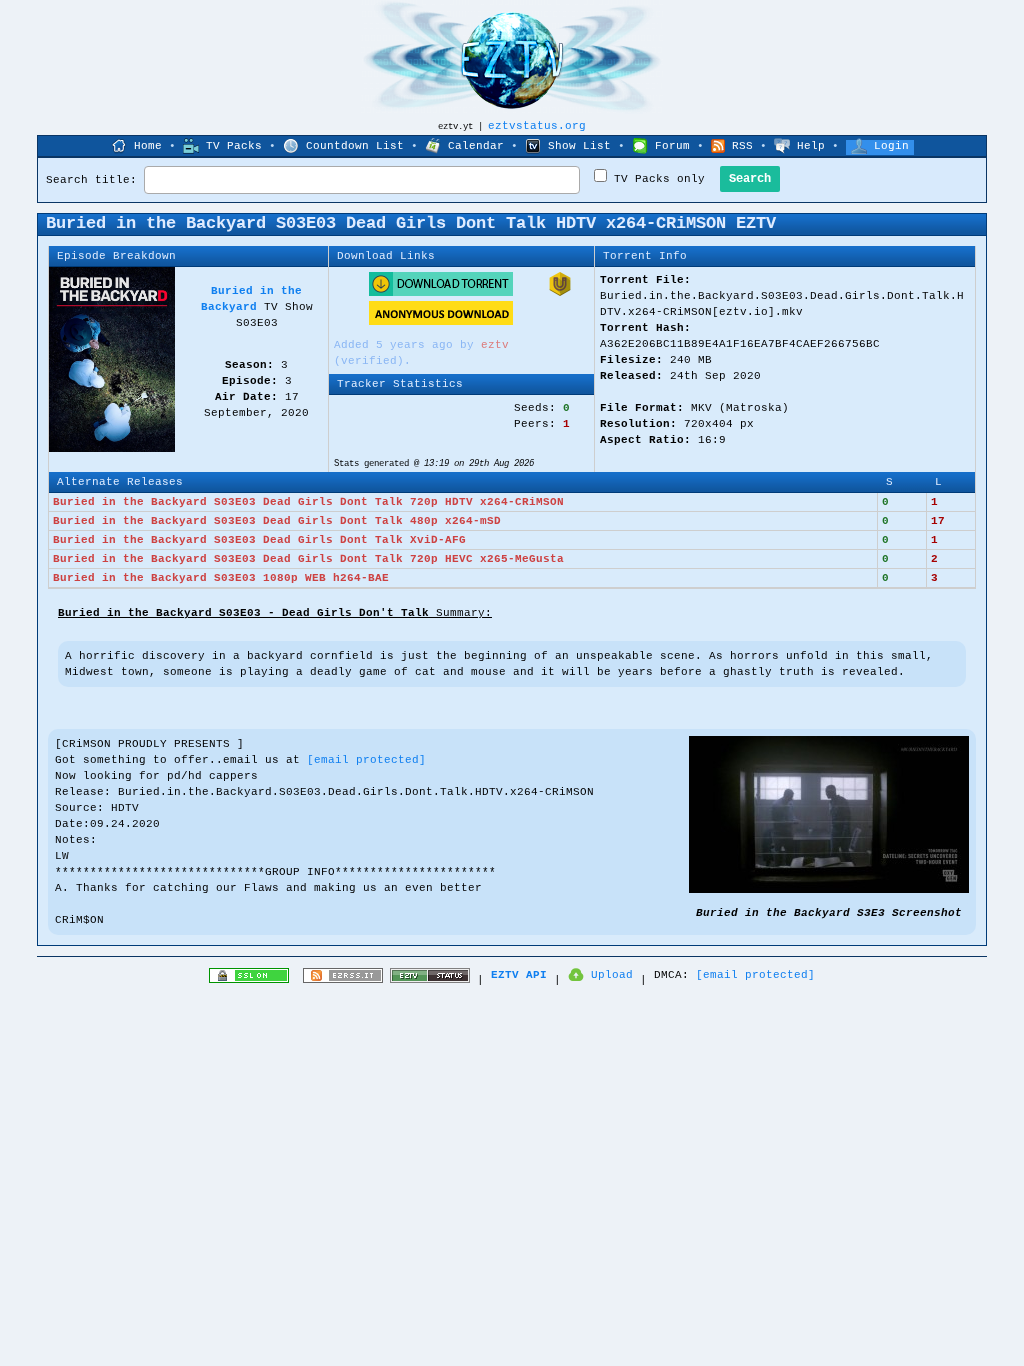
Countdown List (355, 146)
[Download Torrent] (441, 293)
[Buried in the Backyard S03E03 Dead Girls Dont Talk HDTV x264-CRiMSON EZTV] (829, 890)
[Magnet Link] (560, 293)
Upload (612, 975)
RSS (742, 146)
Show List (579, 146)
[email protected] (366, 760)
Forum (672, 146)
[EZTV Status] (430, 980)
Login (891, 146)
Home (148, 146)
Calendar (476, 146)
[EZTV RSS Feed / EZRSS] (343, 980)
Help (811, 146)
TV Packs (234, 146)
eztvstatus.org (537, 126)
